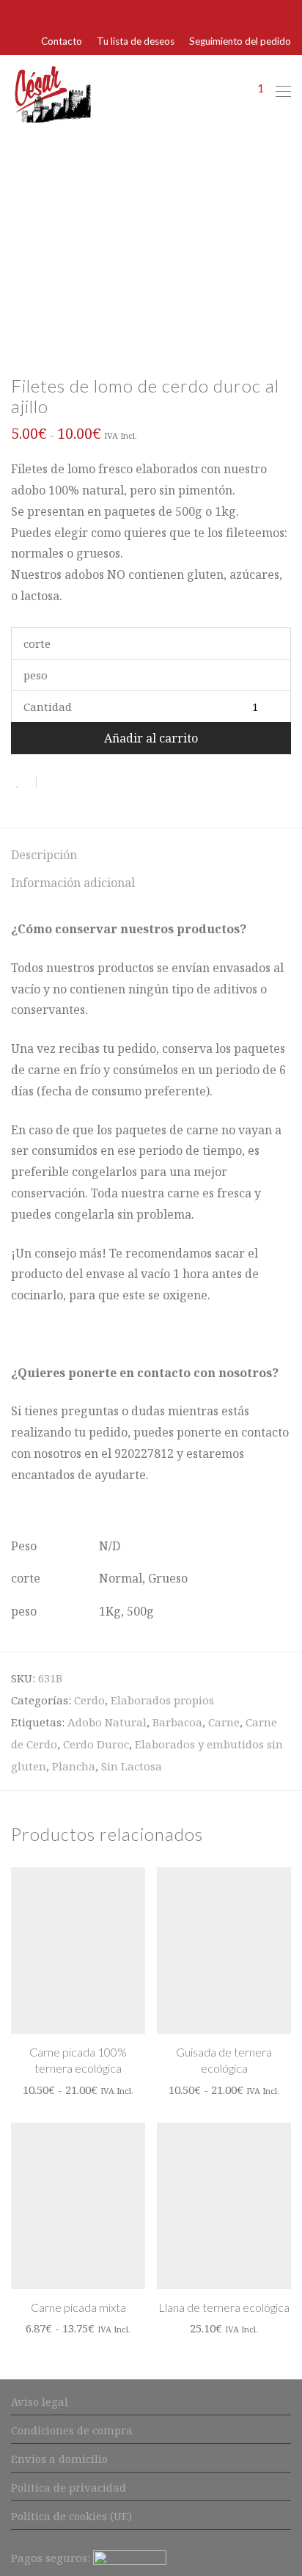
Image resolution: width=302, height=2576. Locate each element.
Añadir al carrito (151, 738)
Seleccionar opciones (78, 2066)
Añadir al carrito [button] (224, 2305)
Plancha (74, 1766)
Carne (224, 1722)
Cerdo (89, 1700)
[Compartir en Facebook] (53, 782)
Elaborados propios (162, 1700)
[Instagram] (287, 13)
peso (36, 675)
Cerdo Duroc (96, 1744)
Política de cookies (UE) (71, 2516)
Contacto (62, 42)
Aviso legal (40, 2401)
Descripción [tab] (44, 855)
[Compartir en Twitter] (74, 782)
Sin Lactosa (132, 1766)
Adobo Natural (107, 1722)
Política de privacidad (69, 2487)
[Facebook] (268, 13)
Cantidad (48, 707)
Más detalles (82, 2089)
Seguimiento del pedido (240, 42)
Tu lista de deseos (136, 42)
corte (37, 643)
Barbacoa (177, 1722)
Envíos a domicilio (59, 2459)
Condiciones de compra (72, 2430)
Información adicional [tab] (73, 883)
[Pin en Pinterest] (95, 782)
